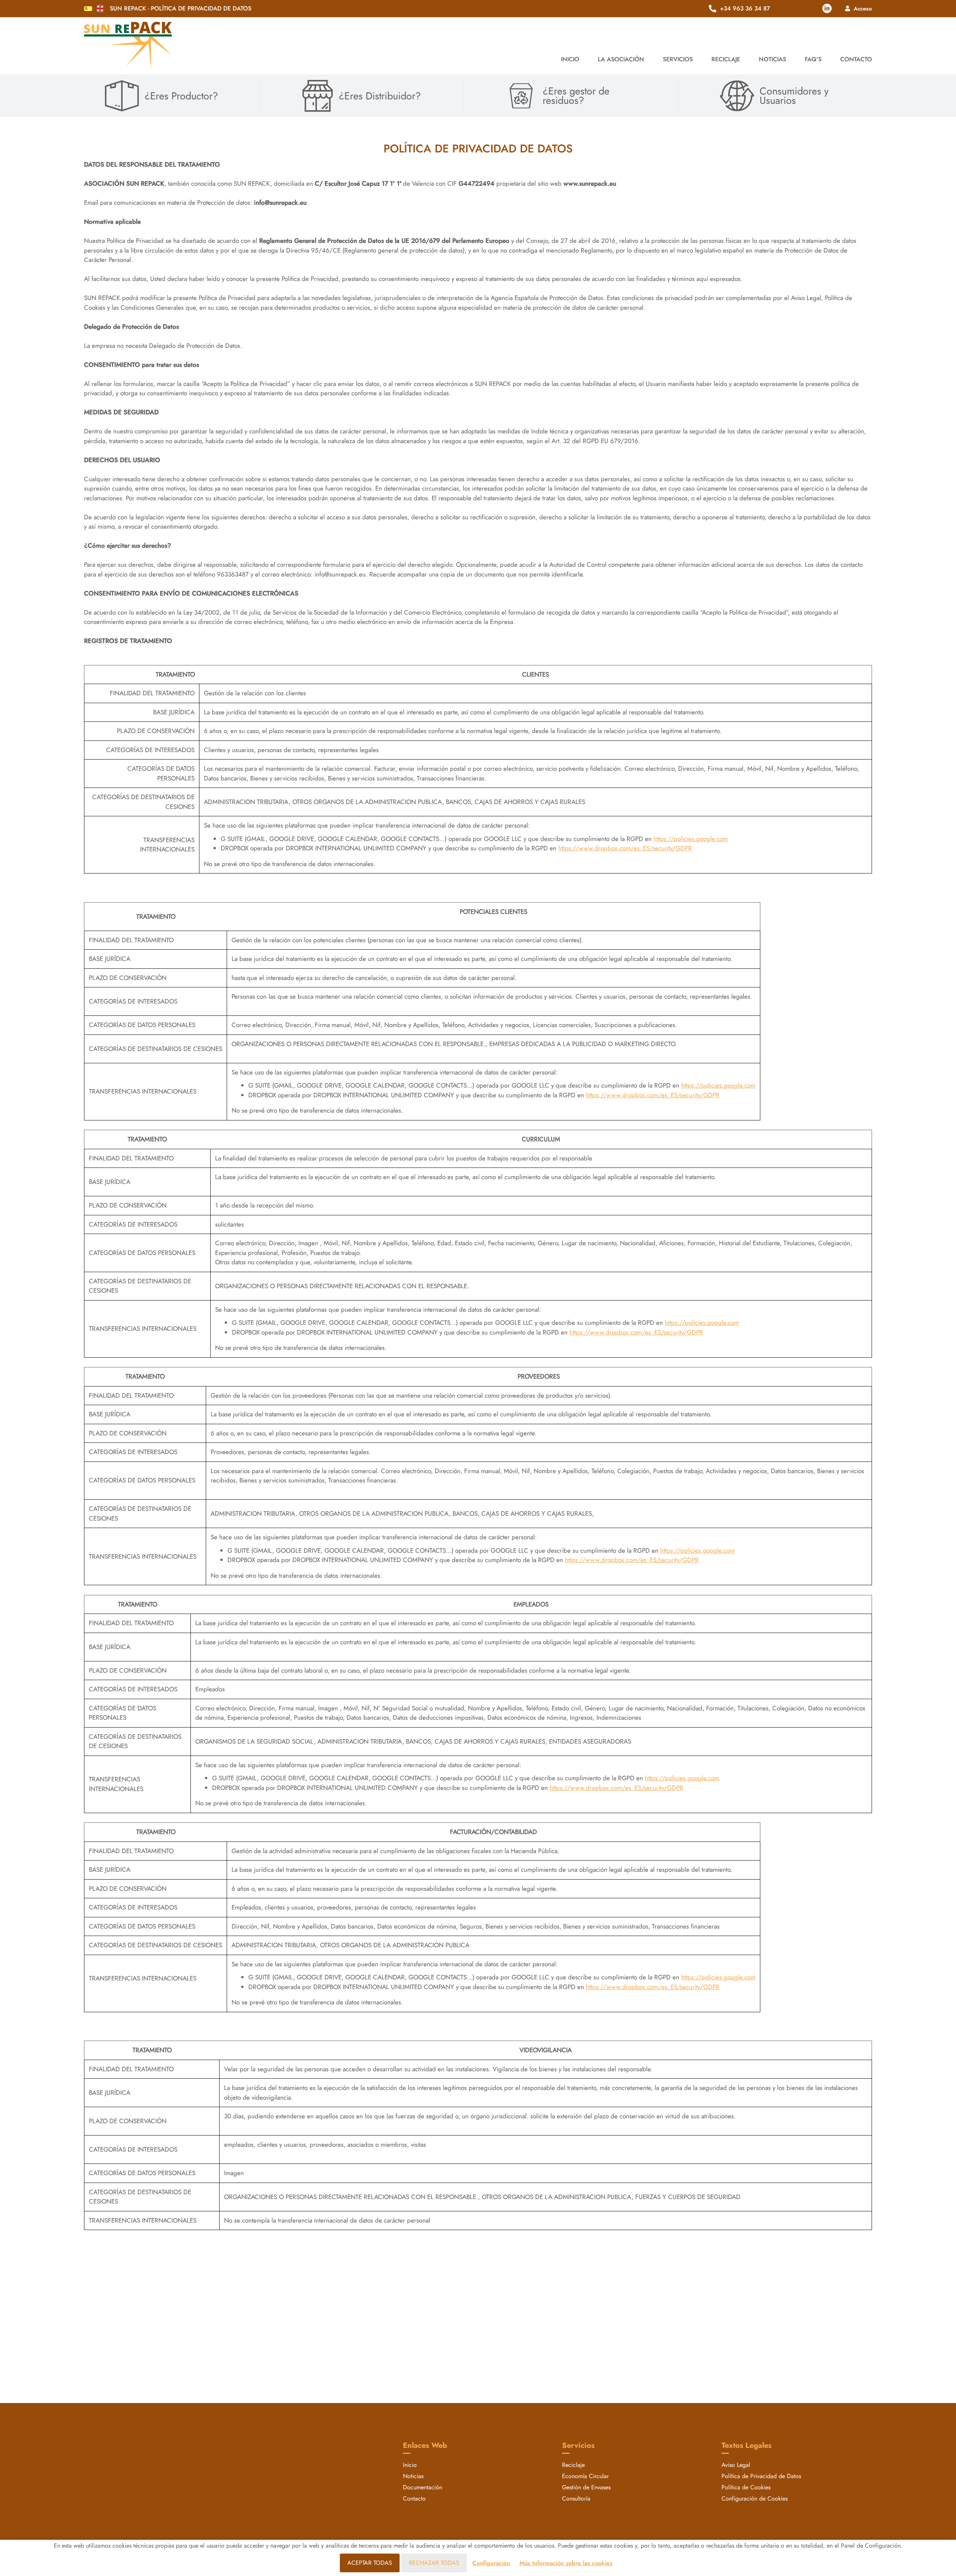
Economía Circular (585, 2476)
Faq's (813, 59)
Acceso (863, 8)
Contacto (856, 59)
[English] (100, 9)
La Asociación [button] (621, 59)
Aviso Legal (736, 2465)
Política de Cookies (746, 2487)
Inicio (570, 59)
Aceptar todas (370, 2563)
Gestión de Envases (586, 2487)
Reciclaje (573, 2465)
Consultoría (576, 2498)
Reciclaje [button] (726, 59)
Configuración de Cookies (755, 2498)
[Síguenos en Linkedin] (827, 8)
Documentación (423, 2487)
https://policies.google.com (691, 839)
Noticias (772, 59)
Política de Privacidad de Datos (761, 2476)
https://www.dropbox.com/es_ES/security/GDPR (625, 848)
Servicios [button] (678, 59)
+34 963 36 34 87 (745, 9)
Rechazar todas (434, 2563)
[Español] (88, 9)
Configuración (491, 2563)
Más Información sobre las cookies (566, 2563)
